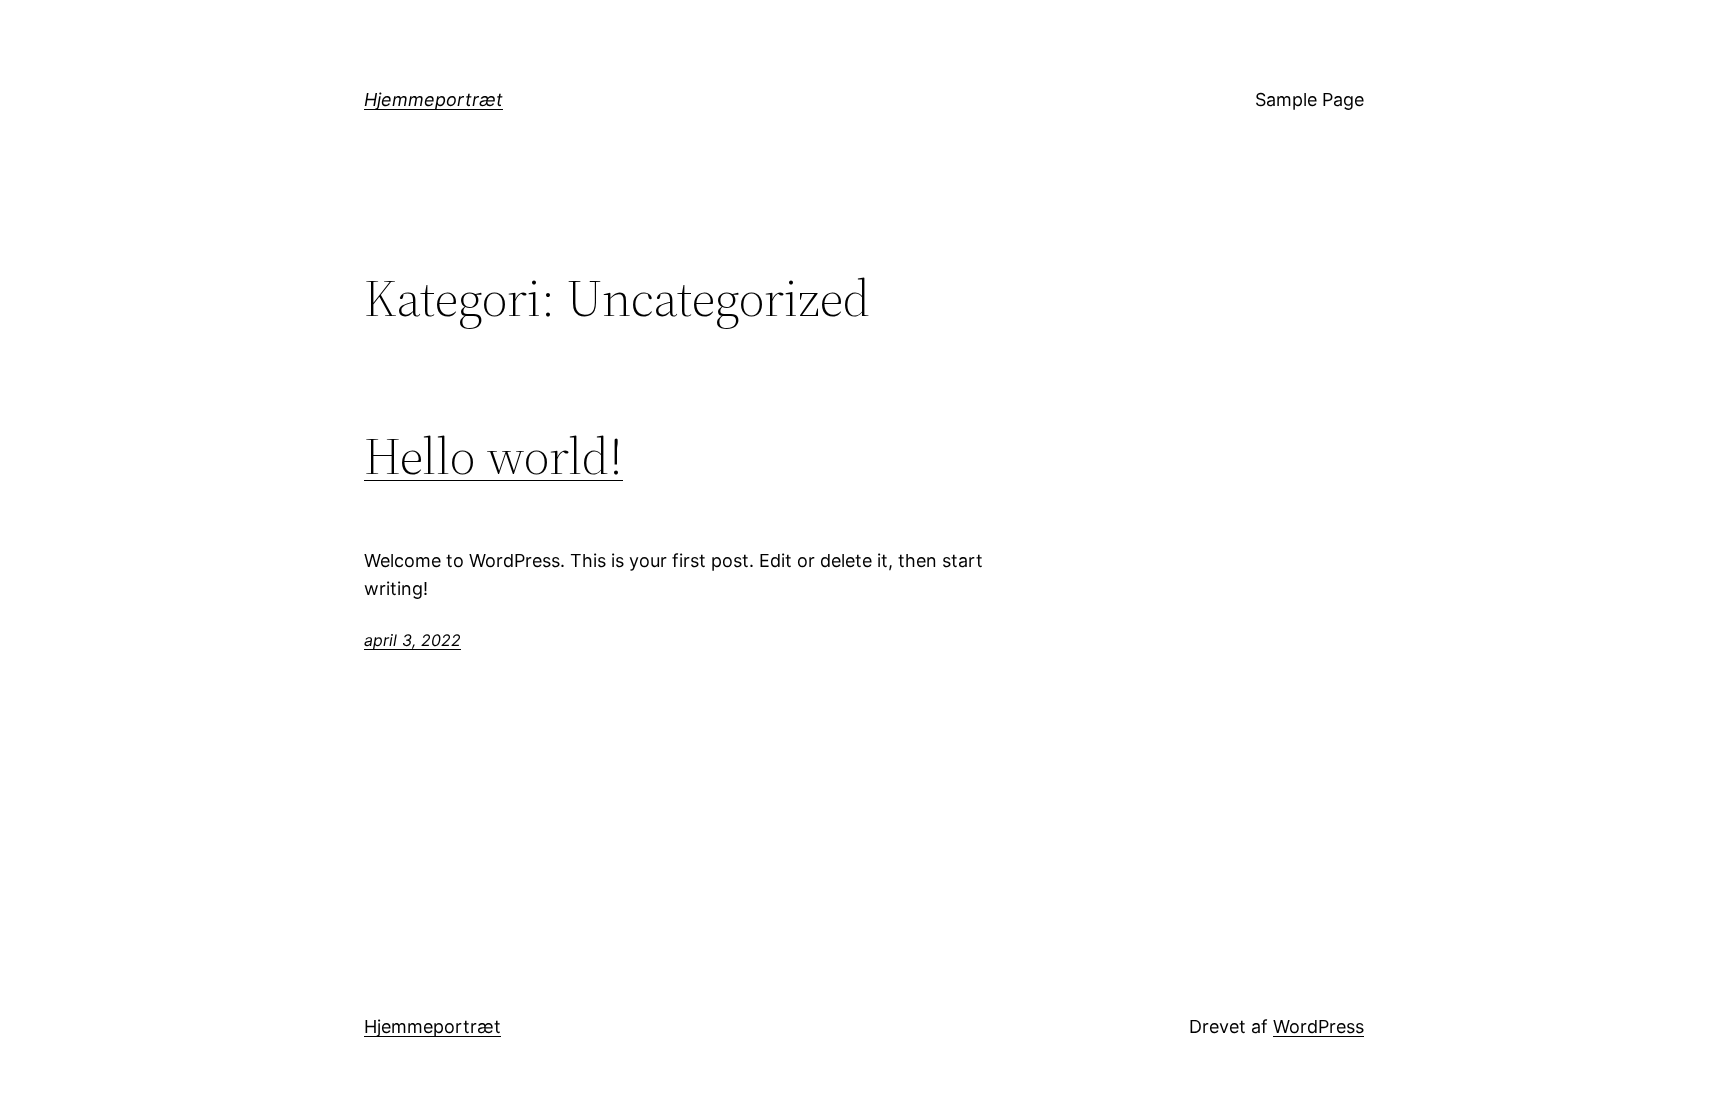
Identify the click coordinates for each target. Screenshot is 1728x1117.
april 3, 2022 (412, 640)
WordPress (1318, 1026)
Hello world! (493, 456)
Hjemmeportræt (433, 99)
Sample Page (1309, 99)
